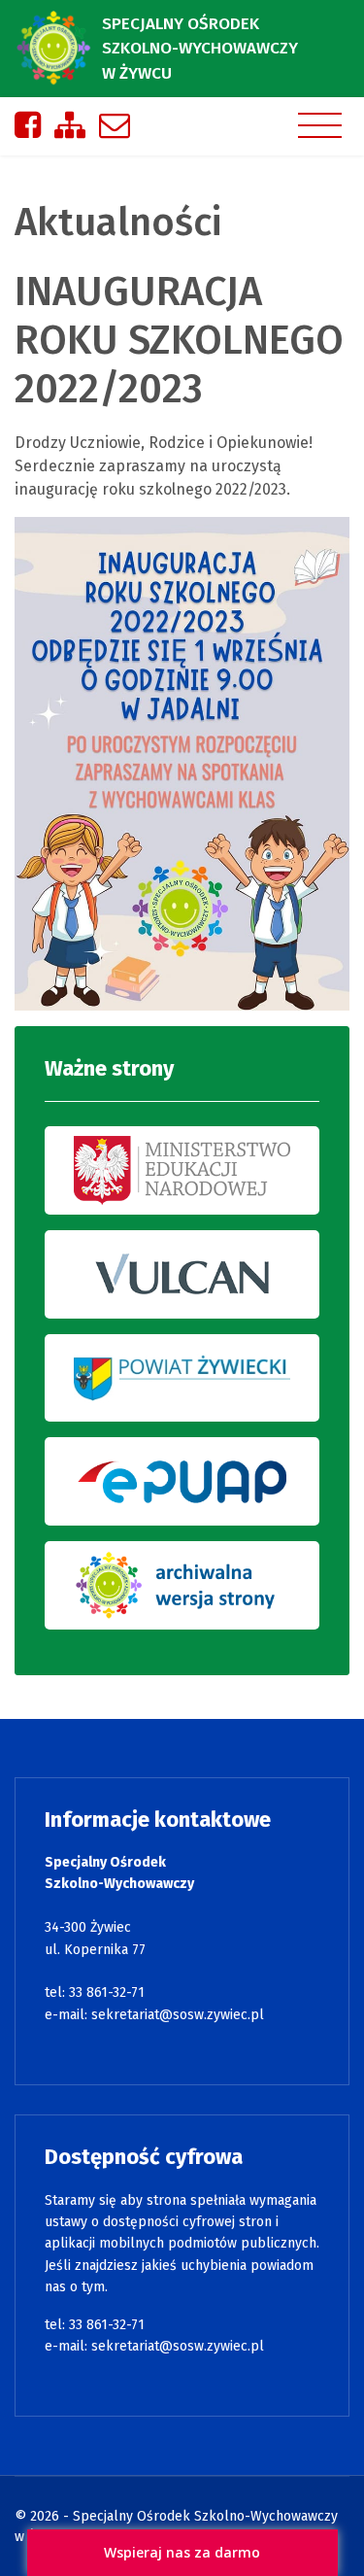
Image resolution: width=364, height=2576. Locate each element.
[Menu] (320, 125)
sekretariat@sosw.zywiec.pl (178, 2015)
